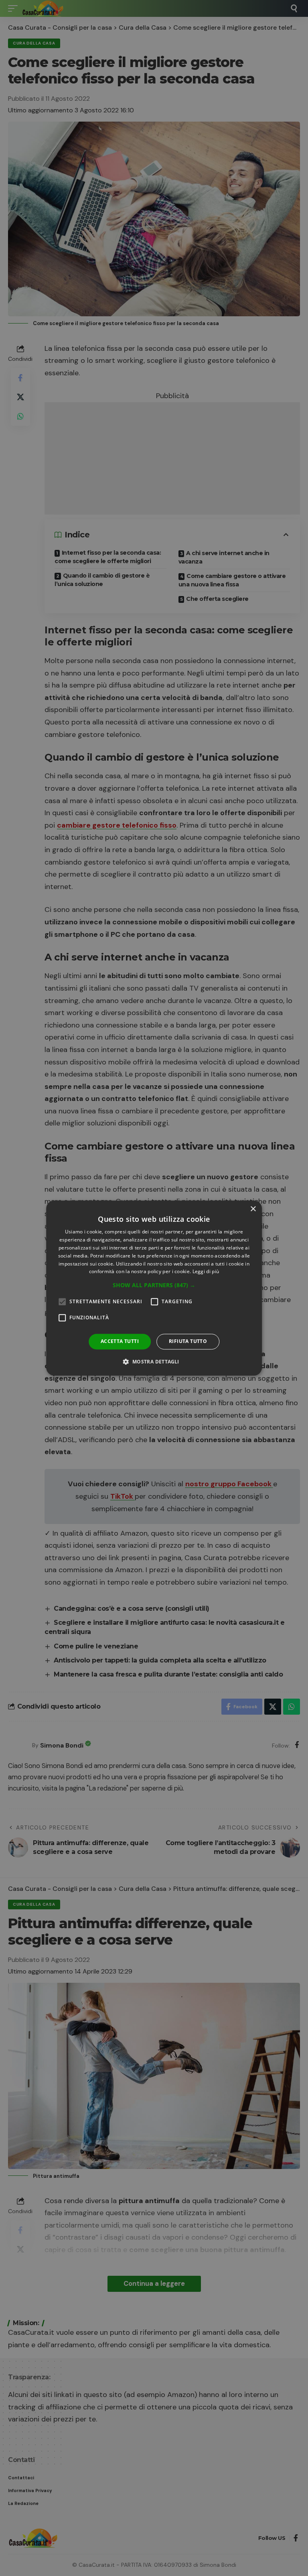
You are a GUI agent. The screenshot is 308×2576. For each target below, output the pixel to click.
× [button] (253, 1209)
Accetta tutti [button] (120, 1341)
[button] (154, 1285)
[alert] (154, 1288)
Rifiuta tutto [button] (188, 1341)
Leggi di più (206, 1272)
